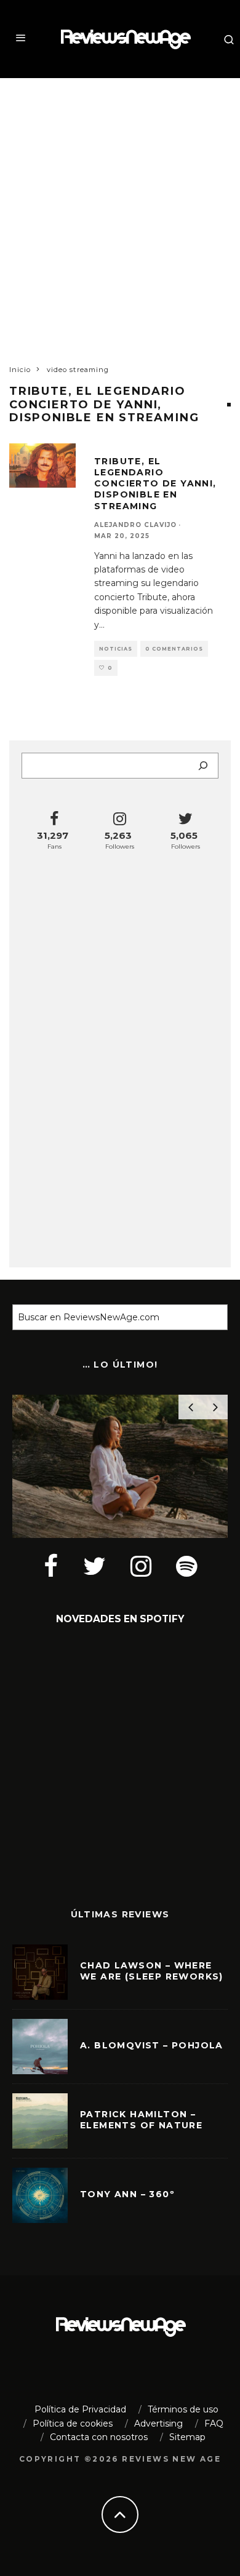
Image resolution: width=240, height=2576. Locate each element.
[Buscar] (203, 766)
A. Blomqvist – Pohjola (152, 2045)
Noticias (116, 649)
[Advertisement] (120, 210)
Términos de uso (183, 2409)
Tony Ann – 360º (127, 2194)
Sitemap (187, 2437)
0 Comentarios (174, 649)
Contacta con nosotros (99, 2437)
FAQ (214, 2423)
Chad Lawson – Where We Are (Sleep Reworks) (152, 1971)
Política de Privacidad (80, 2409)
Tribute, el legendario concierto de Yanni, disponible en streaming (155, 484)
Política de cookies (73, 2423)
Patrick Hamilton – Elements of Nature (141, 2120)
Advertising (158, 2423)
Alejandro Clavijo (135, 525)
